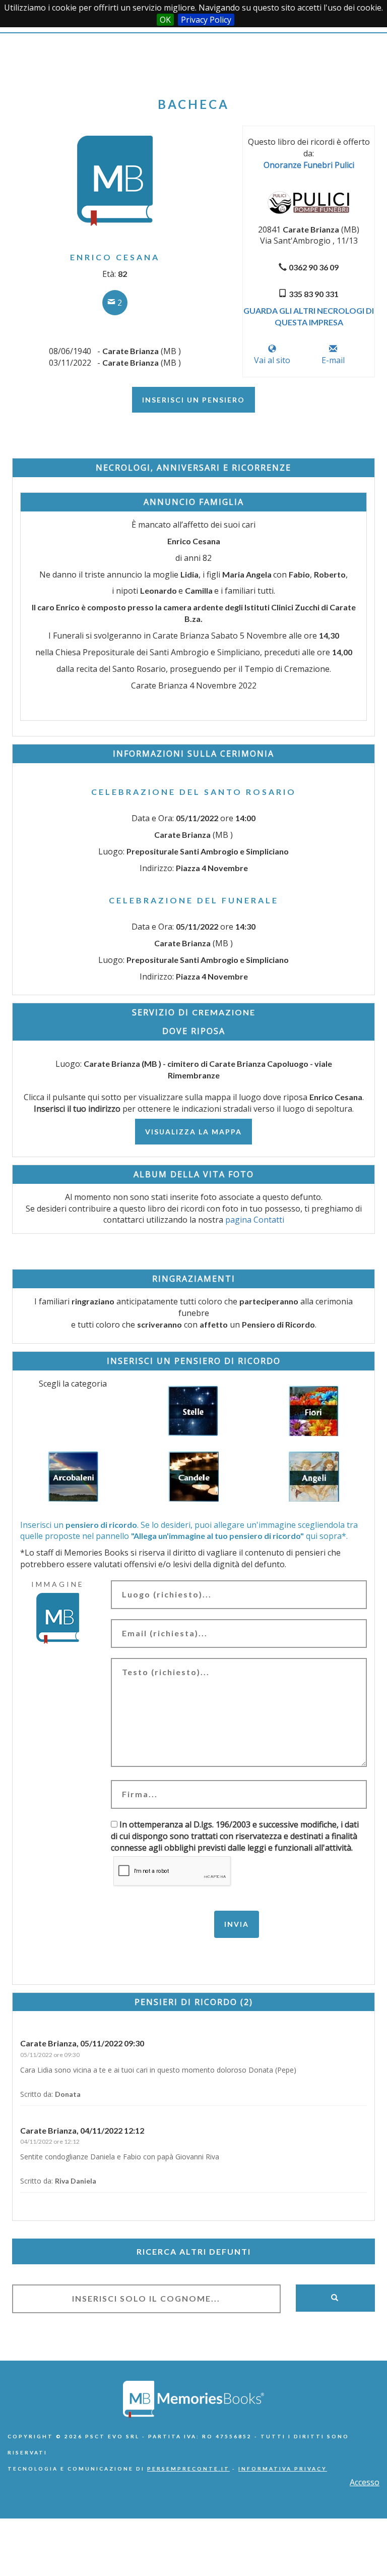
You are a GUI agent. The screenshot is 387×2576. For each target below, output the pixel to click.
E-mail (333, 360)
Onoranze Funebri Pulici (309, 165)
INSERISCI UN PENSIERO (193, 400)
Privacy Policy (206, 20)
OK (165, 20)
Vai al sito (272, 360)
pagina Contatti (255, 1220)
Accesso (365, 2482)
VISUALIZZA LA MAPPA (193, 1132)
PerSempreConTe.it (188, 2469)
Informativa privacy (283, 2469)
